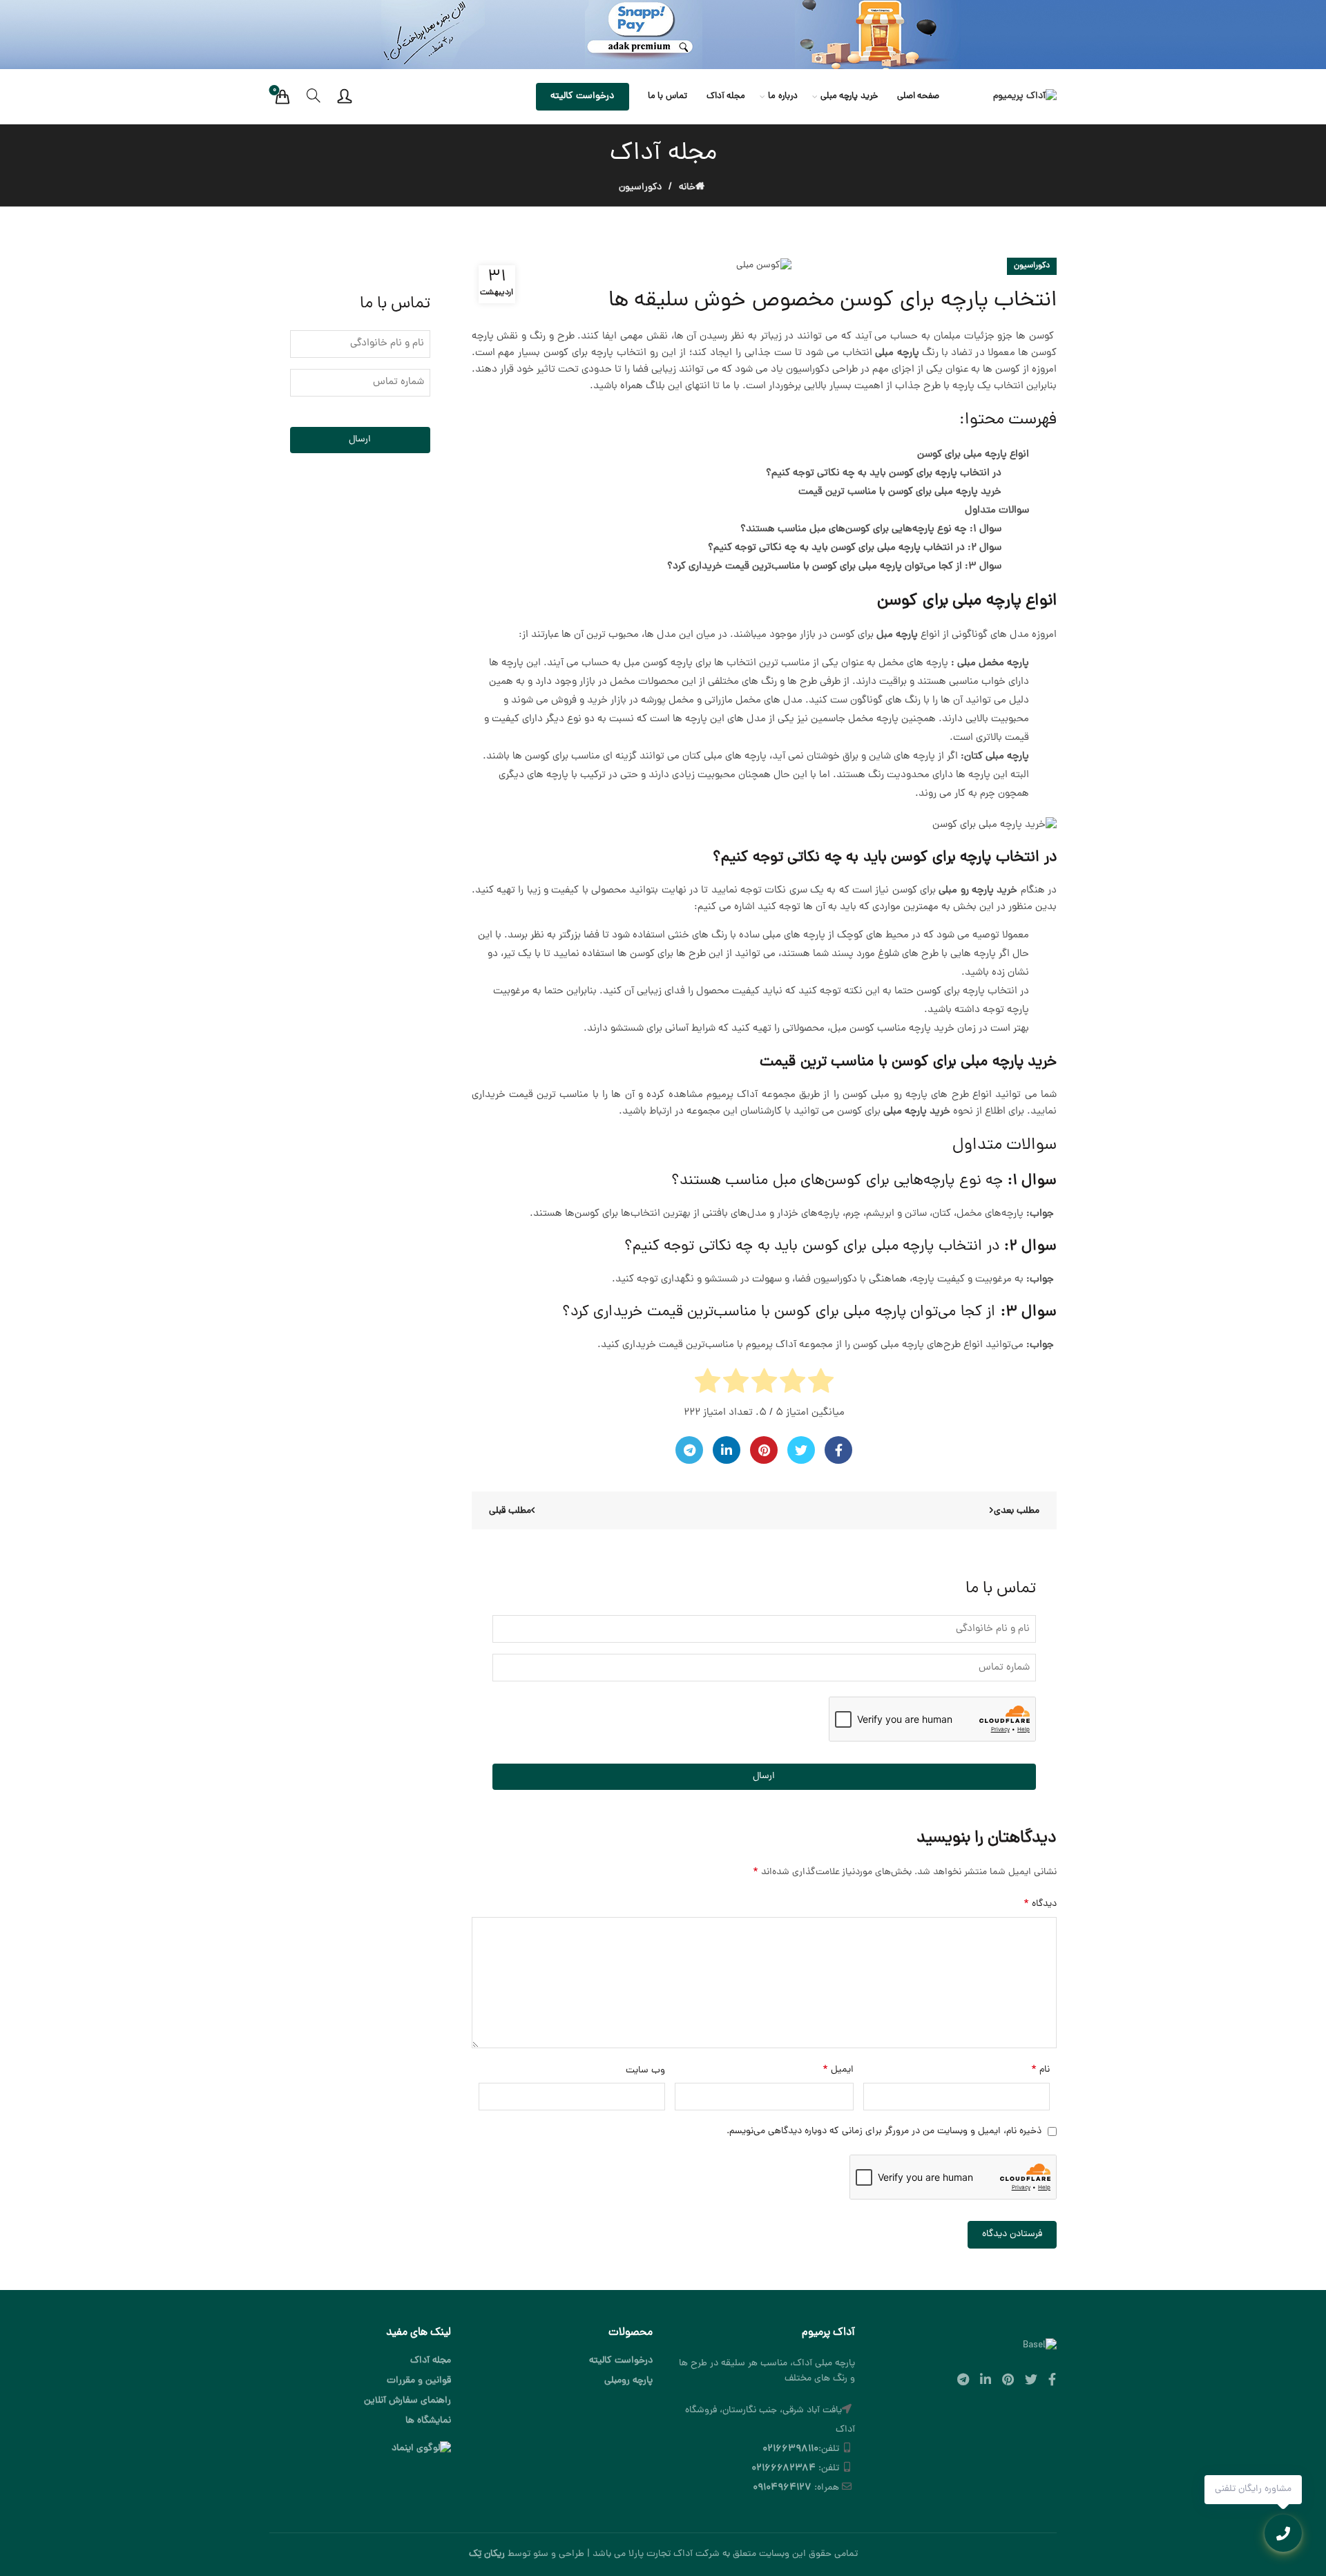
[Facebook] (838, 1450)
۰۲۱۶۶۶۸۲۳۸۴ (784, 2469)
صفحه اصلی (919, 96)
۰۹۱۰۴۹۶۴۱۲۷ (782, 2488)
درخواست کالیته (582, 96)
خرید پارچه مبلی (849, 96)
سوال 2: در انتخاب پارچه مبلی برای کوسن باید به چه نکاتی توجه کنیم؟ (855, 548)
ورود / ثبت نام (345, 97)
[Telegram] (689, 1450)
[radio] (821, 1384)
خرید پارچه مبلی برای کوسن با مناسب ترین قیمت (900, 492)
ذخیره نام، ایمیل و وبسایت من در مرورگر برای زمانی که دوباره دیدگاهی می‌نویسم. (884, 2131)
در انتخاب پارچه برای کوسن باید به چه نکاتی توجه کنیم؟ (884, 474)
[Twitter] (801, 1450)
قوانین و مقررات (419, 2381)
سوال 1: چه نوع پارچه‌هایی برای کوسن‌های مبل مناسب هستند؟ (871, 529)
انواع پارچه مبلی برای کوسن (973, 455)
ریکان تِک (487, 2554)
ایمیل (838, 2070)
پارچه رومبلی (628, 2381)
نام (1040, 2070)
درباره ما (783, 96)
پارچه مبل (897, 635)
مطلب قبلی (510, 1511)
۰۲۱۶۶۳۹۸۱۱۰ (790, 2449)
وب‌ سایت (645, 2071)
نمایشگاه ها (428, 2421)
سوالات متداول (997, 511)
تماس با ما (667, 96)
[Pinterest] (764, 1450)
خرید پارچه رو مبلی (978, 891)
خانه (687, 188)
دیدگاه (1040, 1904)
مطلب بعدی (1017, 1511)
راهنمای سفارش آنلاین (407, 2401)
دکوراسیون (640, 188)
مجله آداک (726, 96)
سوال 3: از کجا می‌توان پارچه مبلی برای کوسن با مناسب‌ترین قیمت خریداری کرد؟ (834, 567)
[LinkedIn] (727, 1450)
